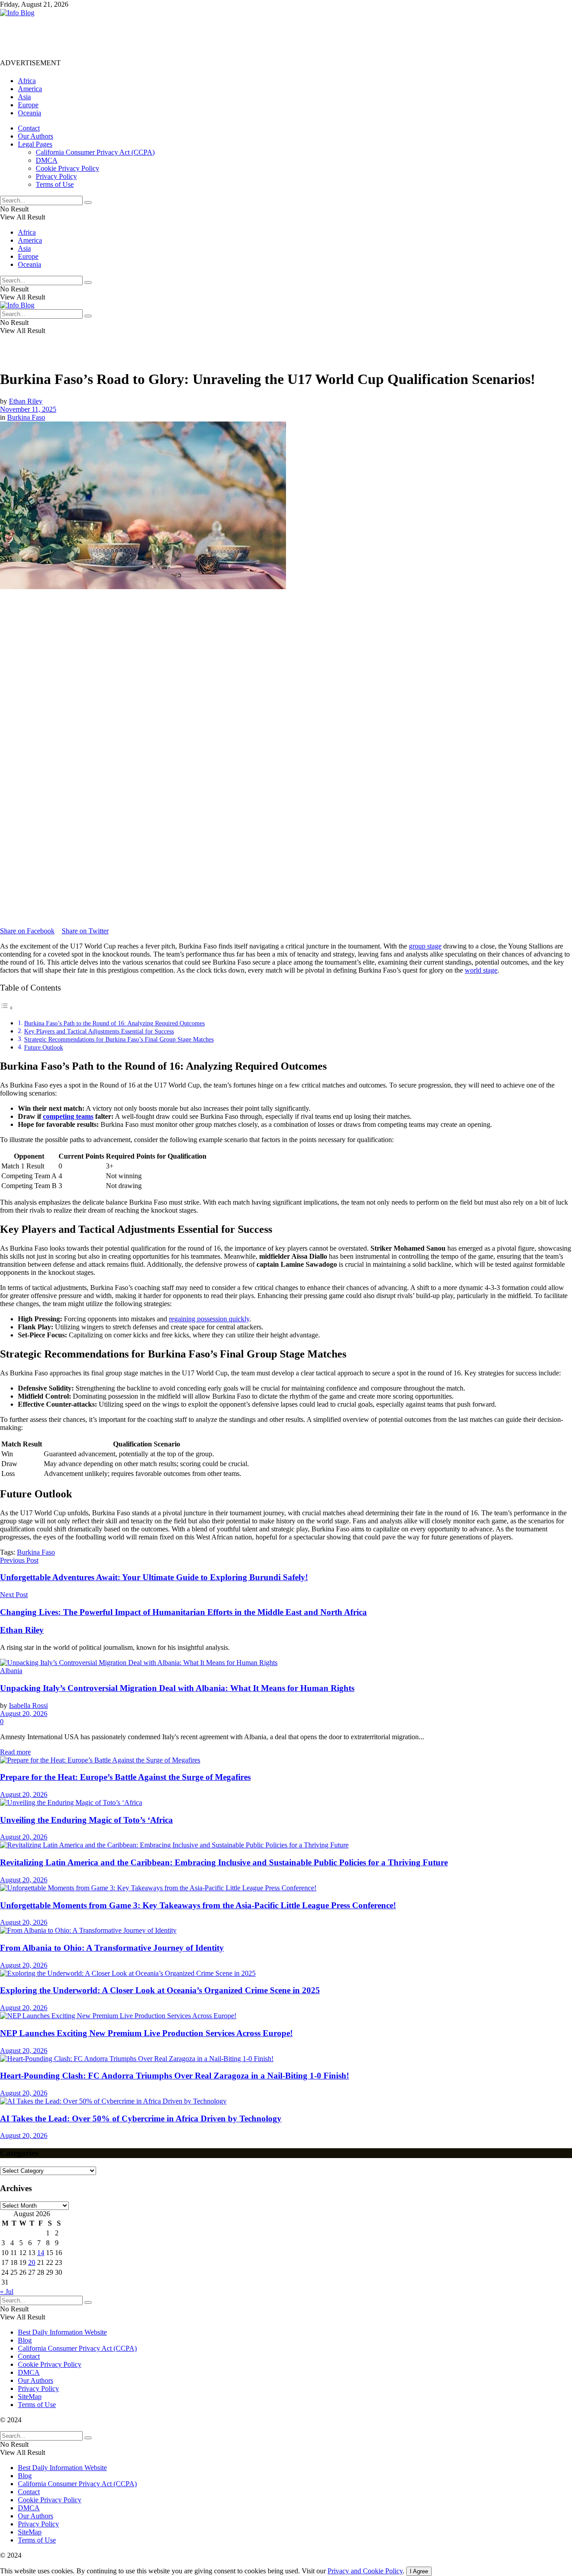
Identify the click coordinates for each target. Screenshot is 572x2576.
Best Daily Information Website (62, 2332)
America (30, 89)
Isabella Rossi (28, 1705)
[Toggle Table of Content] (7, 1008)
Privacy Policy (56, 176)
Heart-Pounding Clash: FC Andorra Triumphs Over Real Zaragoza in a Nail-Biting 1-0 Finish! (175, 2076)
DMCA (47, 160)
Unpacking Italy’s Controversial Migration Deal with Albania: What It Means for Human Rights (177, 1688)
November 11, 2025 (28, 409)
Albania (11, 1671)
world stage (481, 970)
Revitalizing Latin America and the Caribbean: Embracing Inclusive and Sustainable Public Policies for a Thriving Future (224, 1862)
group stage (425, 946)
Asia (24, 97)
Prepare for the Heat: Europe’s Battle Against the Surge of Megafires (125, 1777)
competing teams (68, 1116)
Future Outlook (44, 1047)
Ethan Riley (26, 401)
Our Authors (36, 136)
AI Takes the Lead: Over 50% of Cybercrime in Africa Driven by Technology (141, 2119)
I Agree (419, 2571)
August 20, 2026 (24, 1714)
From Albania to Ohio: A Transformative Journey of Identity (112, 1948)
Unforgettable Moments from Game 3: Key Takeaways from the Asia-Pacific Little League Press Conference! (198, 1905)
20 (32, 2262)
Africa (27, 81)
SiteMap (30, 2397)
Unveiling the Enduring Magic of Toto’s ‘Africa (86, 1820)
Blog (25, 2340)
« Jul (7, 2291)
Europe (28, 105)
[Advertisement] (163, 37)
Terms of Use (55, 184)
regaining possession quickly (209, 1319)
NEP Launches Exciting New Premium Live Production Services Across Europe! (146, 2033)
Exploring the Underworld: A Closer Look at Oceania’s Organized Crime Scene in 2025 (160, 1990)
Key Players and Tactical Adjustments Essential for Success (99, 1031)
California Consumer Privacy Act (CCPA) (95, 152)
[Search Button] (88, 202)
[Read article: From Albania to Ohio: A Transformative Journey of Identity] (286, 1931)
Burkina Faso (26, 417)
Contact (29, 128)
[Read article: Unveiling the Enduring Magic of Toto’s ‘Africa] (286, 1803)
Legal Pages (35, 144)
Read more (15, 1752)
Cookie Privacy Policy (67, 168)
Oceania (29, 113)
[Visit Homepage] (17, 13)
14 (41, 2253)
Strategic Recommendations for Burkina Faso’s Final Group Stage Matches (119, 1039)
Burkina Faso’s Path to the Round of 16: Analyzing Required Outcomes (114, 1023)
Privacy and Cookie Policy (365, 2571)
